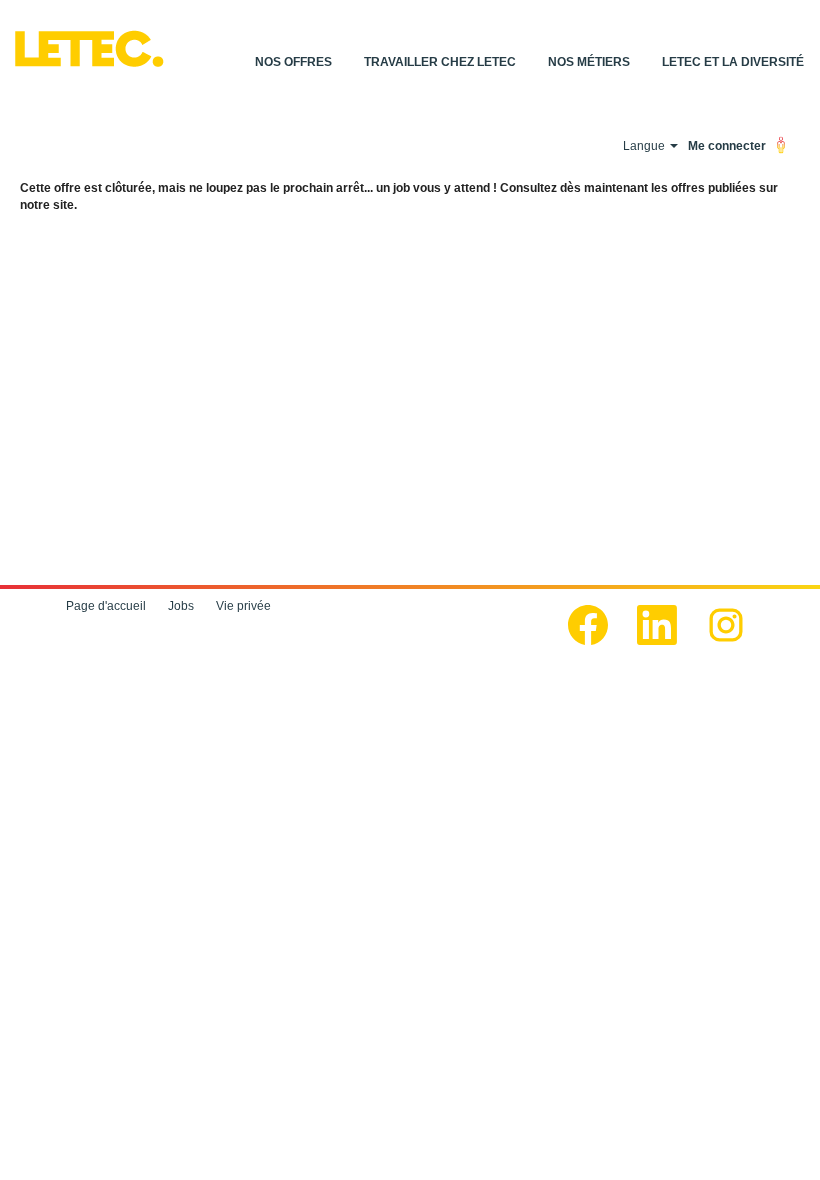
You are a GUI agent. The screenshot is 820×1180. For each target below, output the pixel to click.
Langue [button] (645, 146)
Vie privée (243, 606)
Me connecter (727, 146)
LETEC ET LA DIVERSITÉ (733, 62)
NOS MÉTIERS (589, 62)
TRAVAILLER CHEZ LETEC (440, 62)
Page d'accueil (106, 606)
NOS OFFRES (293, 62)
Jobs (181, 606)
